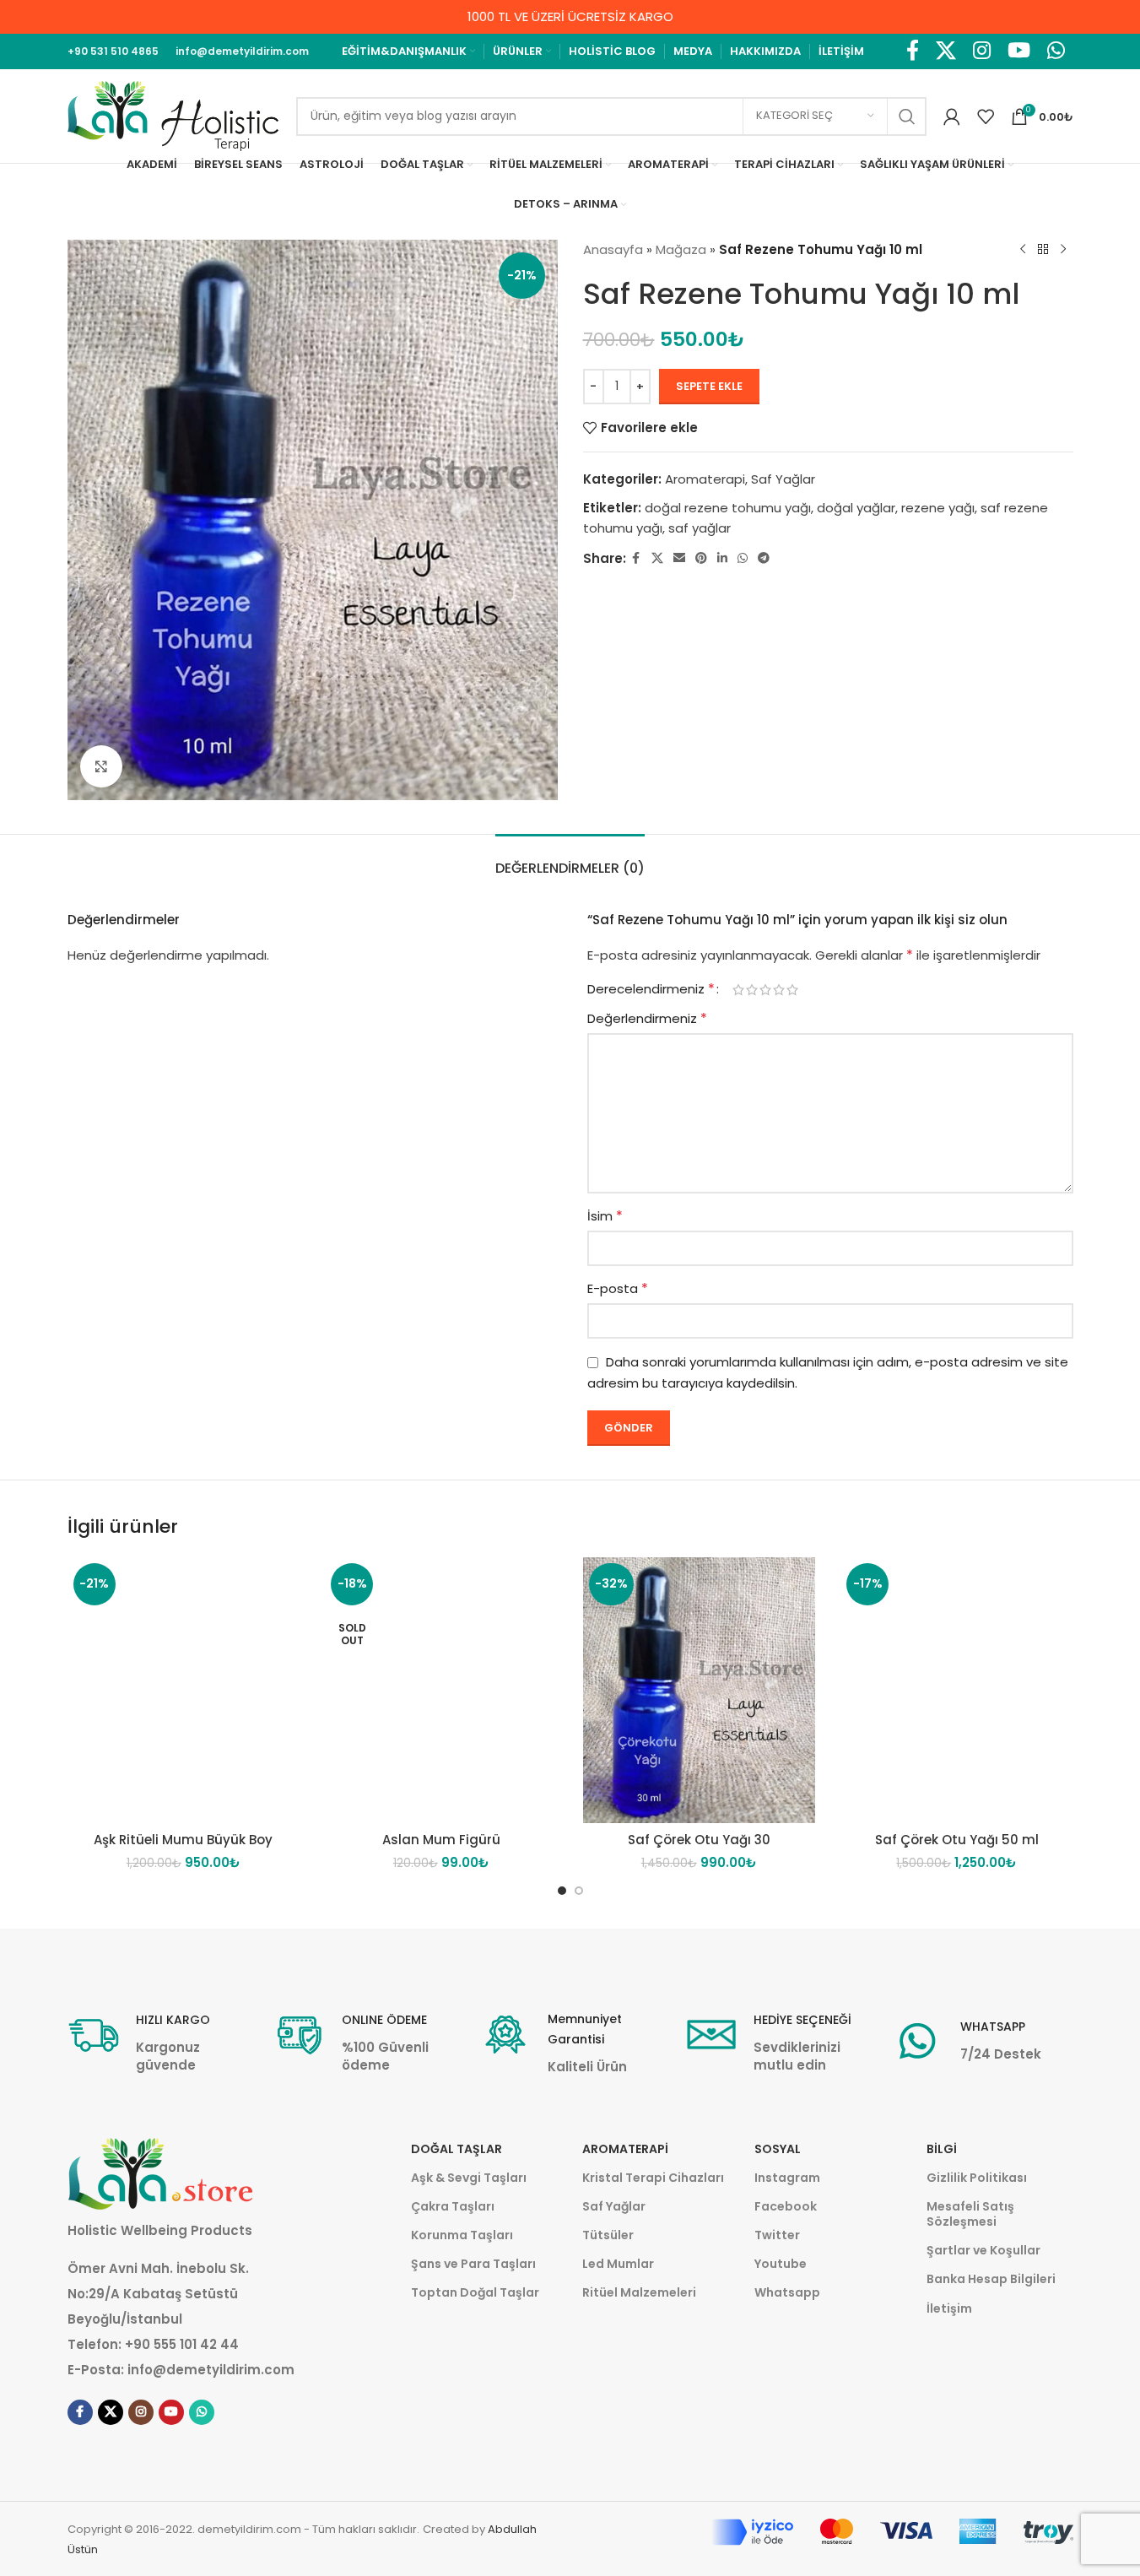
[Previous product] (1023, 250)
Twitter (777, 2235)
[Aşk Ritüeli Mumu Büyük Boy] (184, 1690)
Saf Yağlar (783, 479)
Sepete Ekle (709, 386)
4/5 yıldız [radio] (779, 990)
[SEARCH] (907, 116)
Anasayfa (613, 249)
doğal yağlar (856, 508)
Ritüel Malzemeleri (639, 2292)
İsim (605, 1216)
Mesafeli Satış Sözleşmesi (970, 2214)
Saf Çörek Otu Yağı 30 (699, 1840)
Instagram (787, 2178)
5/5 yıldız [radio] (792, 990)
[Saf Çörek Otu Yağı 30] (700, 1690)
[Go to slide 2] (579, 1891)
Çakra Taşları (453, 2206)
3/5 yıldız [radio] (765, 990)
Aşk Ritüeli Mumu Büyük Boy (183, 1840)
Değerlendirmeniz (647, 1018)
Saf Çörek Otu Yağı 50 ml (957, 1840)
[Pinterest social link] (701, 558)
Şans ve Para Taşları (473, 2264)
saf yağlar (700, 528)
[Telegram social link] (764, 558)
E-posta (618, 1288)
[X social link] (946, 51)
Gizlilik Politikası (977, 2178)
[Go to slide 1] (562, 1891)
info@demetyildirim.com (211, 2370)
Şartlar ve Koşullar (983, 2250)
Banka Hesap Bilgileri (991, 2279)
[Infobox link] (158, 2042)
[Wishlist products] (986, 116)
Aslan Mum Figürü (441, 1840)
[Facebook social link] (913, 51)
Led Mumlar (618, 2264)
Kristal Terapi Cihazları (653, 2178)
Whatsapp (787, 2292)
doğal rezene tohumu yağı (728, 508)
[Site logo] (173, 115)
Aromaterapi (705, 479)
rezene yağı (938, 508)
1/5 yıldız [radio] (738, 990)
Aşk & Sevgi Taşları (469, 2178)
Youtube (781, 2264)
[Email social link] (679, 558)
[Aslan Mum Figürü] (441, 1690)
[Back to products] (1043, 250)
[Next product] (1063, 250)
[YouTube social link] (1019, 51)
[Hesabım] (952, 116)
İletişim (949, 2308)
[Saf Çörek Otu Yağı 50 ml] (957, 1690)
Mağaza (681, 249)
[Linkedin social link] (722, 558)
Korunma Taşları (462, 2235)
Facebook (786, 2206)
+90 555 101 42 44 (182, 2344)
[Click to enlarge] (101, 766)
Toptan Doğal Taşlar (475, 2292)
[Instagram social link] (982, 51)
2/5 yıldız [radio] (752, 990)
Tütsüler (608, 2235)
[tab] (570, 860)
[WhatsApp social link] (1056, 51)
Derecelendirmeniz (651, 989)
